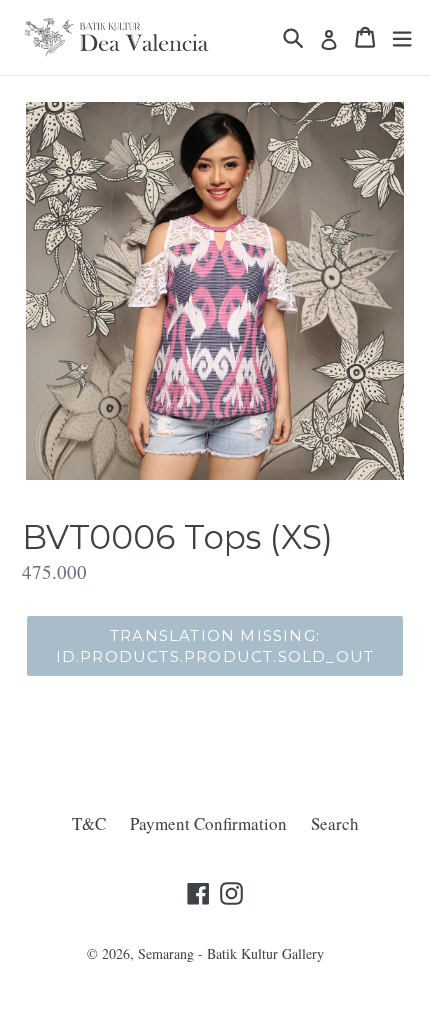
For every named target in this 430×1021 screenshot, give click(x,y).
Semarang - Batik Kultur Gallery (231, 953)
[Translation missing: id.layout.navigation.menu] (402, 37)
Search (335, 823)
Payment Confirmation (208, 823)
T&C (89, 823)
